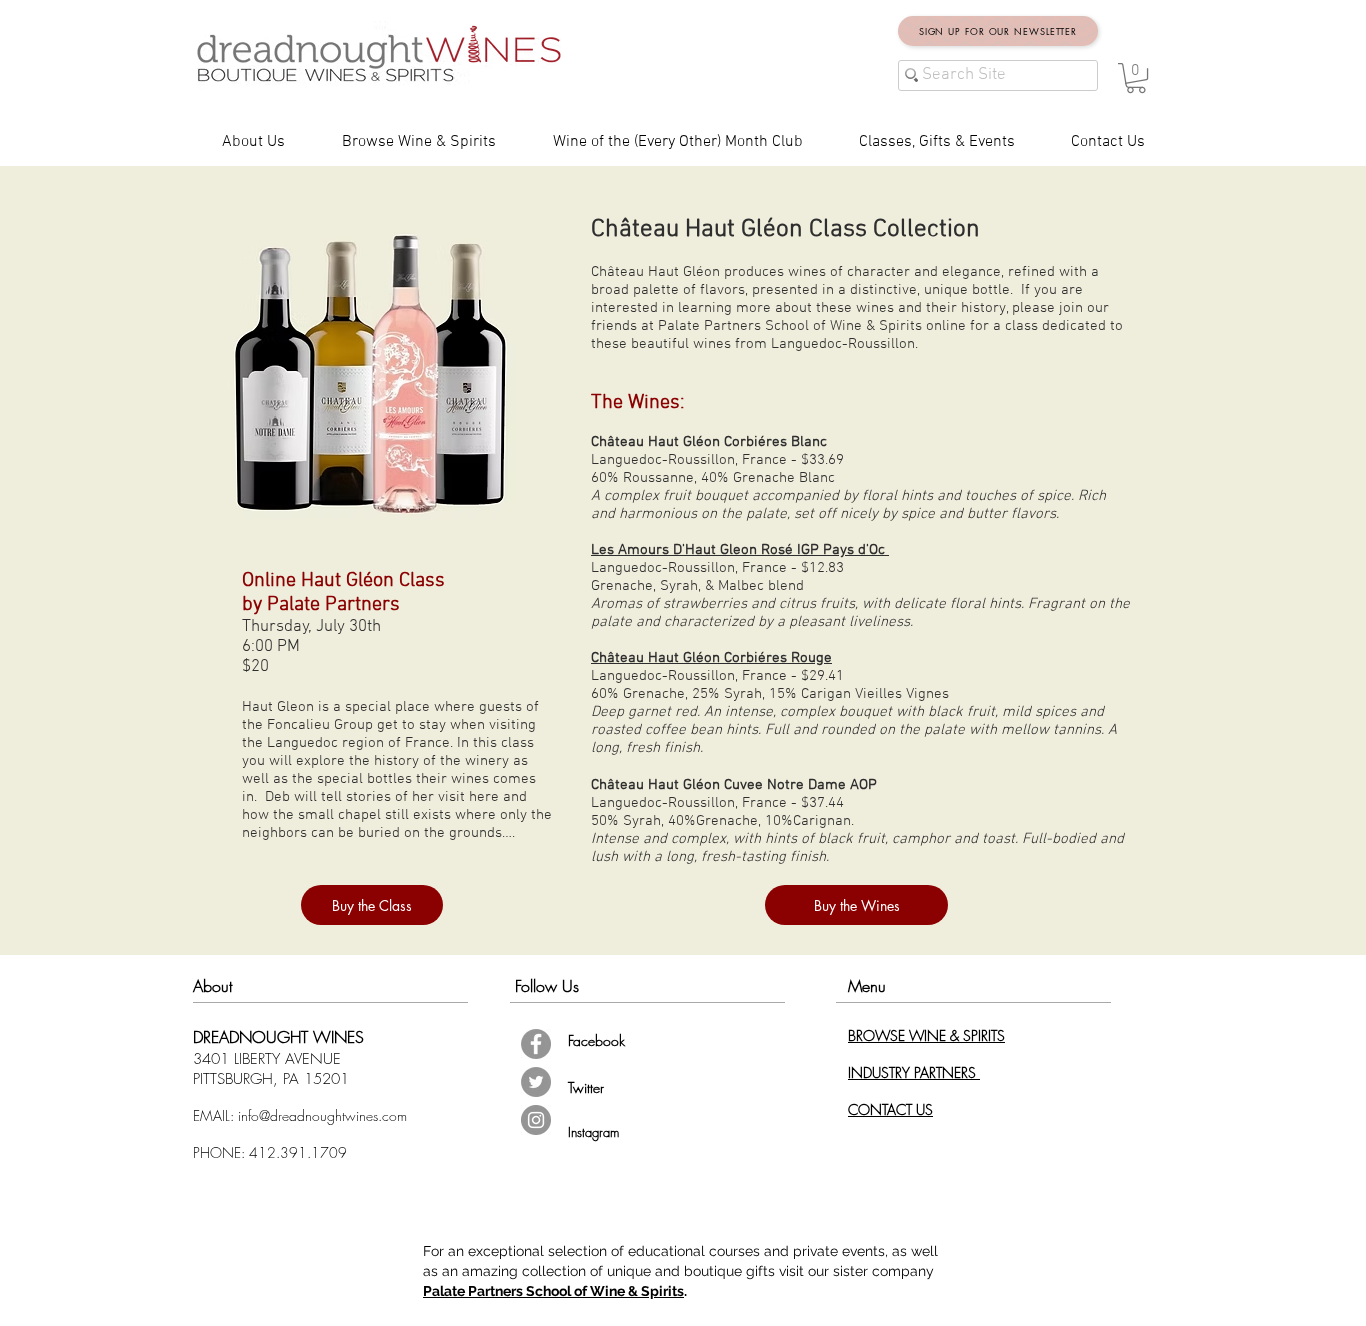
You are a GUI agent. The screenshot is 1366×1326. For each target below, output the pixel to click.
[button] (1136, 78)
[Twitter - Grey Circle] (536, 1082)
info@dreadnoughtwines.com (322, 1115)
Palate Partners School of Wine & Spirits (553, 1291)
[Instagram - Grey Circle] (536, 1120)
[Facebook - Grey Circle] (536, 1044)
